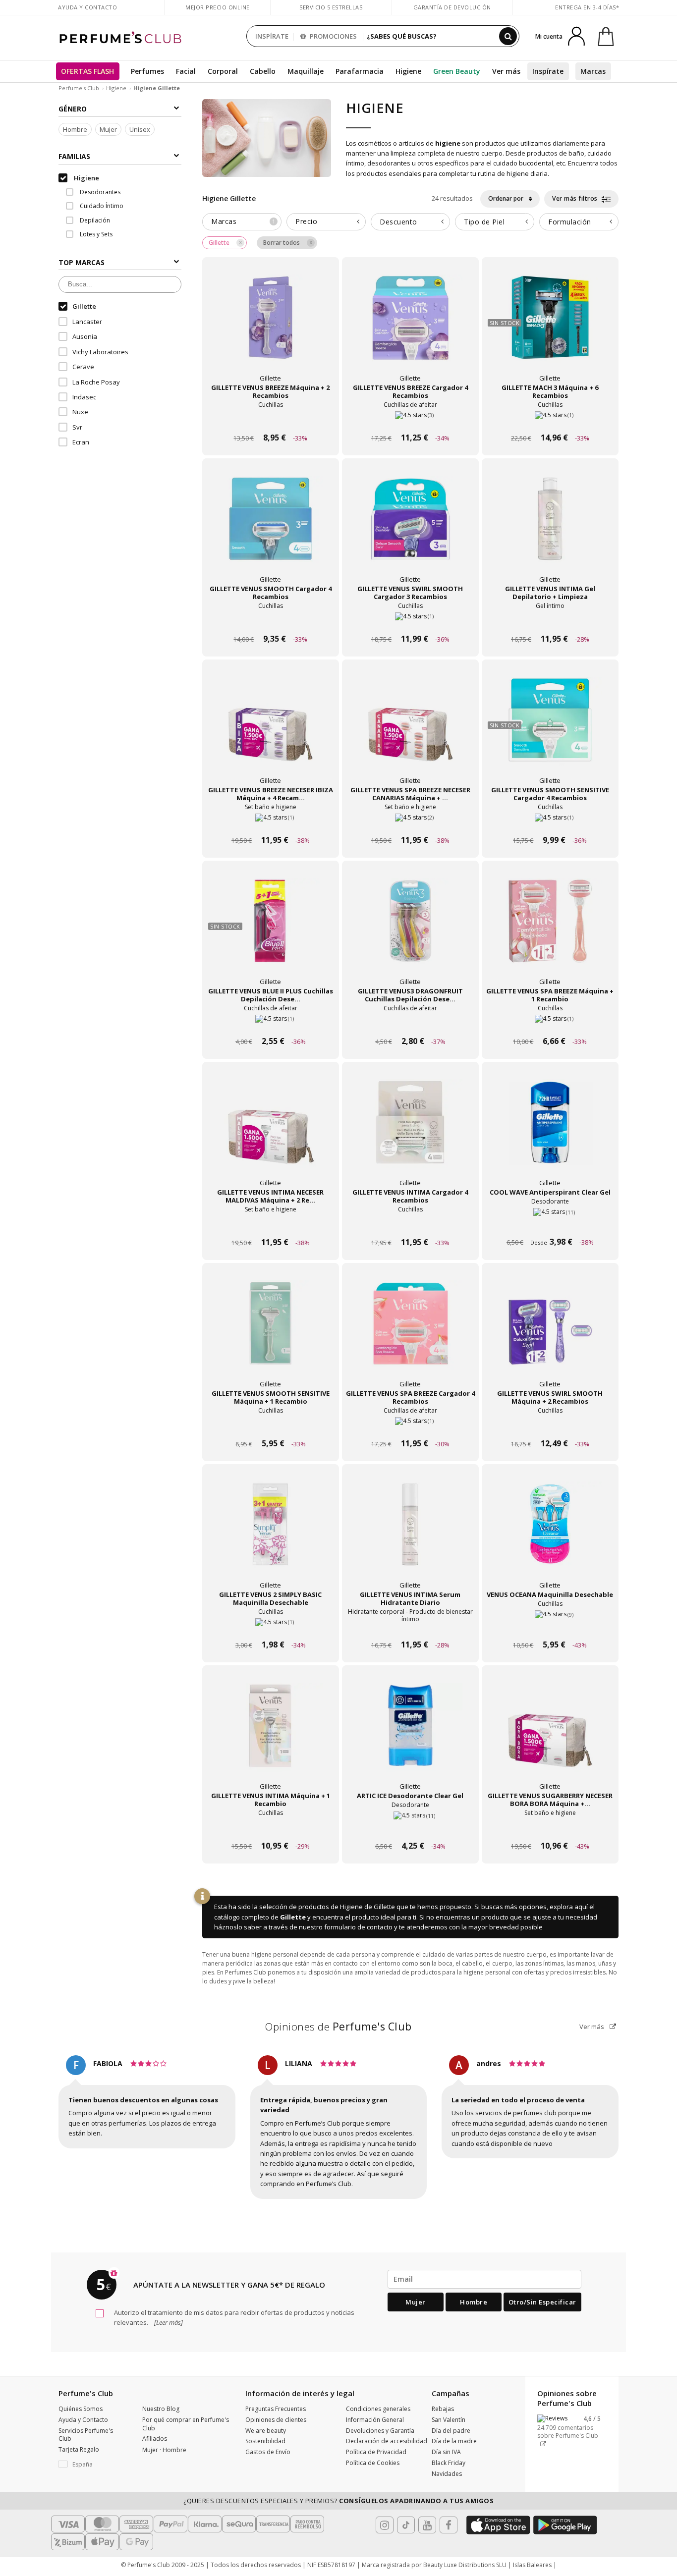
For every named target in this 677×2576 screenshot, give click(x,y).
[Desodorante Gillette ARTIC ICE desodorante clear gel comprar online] (410, 1827)
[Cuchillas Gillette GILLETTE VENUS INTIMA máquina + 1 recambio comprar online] (271, 1827)
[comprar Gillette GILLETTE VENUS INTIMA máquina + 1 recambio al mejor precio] (271, 1735)
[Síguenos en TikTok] (406, 2525)
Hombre (75, 129)
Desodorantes (99, 192)
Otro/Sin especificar (542, 2302)
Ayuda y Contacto (87, 7)
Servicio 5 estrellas (331, 7)
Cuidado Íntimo (101, 206)
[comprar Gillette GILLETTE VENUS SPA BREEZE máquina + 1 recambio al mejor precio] (550, 930)
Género (73, 109)
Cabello (263, 71)
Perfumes (147, 71)
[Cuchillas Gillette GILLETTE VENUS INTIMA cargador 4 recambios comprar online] (410, 1224)
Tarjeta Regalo (79, 2449)
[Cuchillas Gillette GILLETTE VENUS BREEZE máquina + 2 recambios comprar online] (271, 419)
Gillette (293, 1917)
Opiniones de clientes (276, 2420)
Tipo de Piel (484, 222)
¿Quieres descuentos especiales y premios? (338, 2501)
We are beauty (266, 2431)
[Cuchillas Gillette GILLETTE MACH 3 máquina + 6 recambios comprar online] (550, 419)
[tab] (242, 222)
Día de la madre (454, 2441)
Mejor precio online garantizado (218, 12)
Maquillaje (306, 71)
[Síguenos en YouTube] (427, 2525)
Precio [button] (306, 221)
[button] (93, 2465)
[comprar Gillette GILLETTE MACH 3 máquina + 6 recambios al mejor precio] (550, 327)
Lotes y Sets (95, 234)
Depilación (94, 220)
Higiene (408, 71)
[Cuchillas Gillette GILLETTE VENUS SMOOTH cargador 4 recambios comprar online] (271, 620)
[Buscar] (508, 36)
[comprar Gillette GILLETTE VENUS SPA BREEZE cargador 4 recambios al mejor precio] (410, 1332)
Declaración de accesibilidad (387, 2441)
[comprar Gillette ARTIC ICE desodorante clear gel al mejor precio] (410, 1735)
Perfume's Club (79, 88)
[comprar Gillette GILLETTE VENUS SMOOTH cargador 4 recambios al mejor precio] (271, 528)
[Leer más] (168, 2322)
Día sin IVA (446, 2452)
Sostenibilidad (265, 2441)
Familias (74, 156)
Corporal (223, 71)
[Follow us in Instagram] (385, 2525)
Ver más (592, 2027)
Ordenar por (507, 198)
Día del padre (451, 2431)
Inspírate (548, 71)
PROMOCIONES (333, 36)
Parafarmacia (360, 71)
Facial (186, 71)
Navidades (447, 2474)
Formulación (570, 222)
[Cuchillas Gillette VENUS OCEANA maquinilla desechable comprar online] (550, 1626)
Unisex (140, 129)
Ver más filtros (576, 198)
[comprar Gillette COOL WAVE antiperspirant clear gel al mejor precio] (550, 1131)
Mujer (108, 129)
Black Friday (449, 2463)
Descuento (398, 222)
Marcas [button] (243, 221)
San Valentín (449, 2420)
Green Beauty (457, 71)
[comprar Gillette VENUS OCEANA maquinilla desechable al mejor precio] (550, 1534)
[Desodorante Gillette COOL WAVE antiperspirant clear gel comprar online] (550, 1224)
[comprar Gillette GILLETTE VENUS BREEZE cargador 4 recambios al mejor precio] (410, 327)
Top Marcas (82, 262)
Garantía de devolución (452, 7)
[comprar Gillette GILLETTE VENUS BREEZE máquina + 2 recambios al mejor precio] (271, 327)
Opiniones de (338, 2027)
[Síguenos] (449, 2525)
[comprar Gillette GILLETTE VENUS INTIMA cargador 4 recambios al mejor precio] (410, 1131)
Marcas (593, 71)
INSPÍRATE (272, 36)
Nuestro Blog (161, 2409)
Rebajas (443, 2409)
